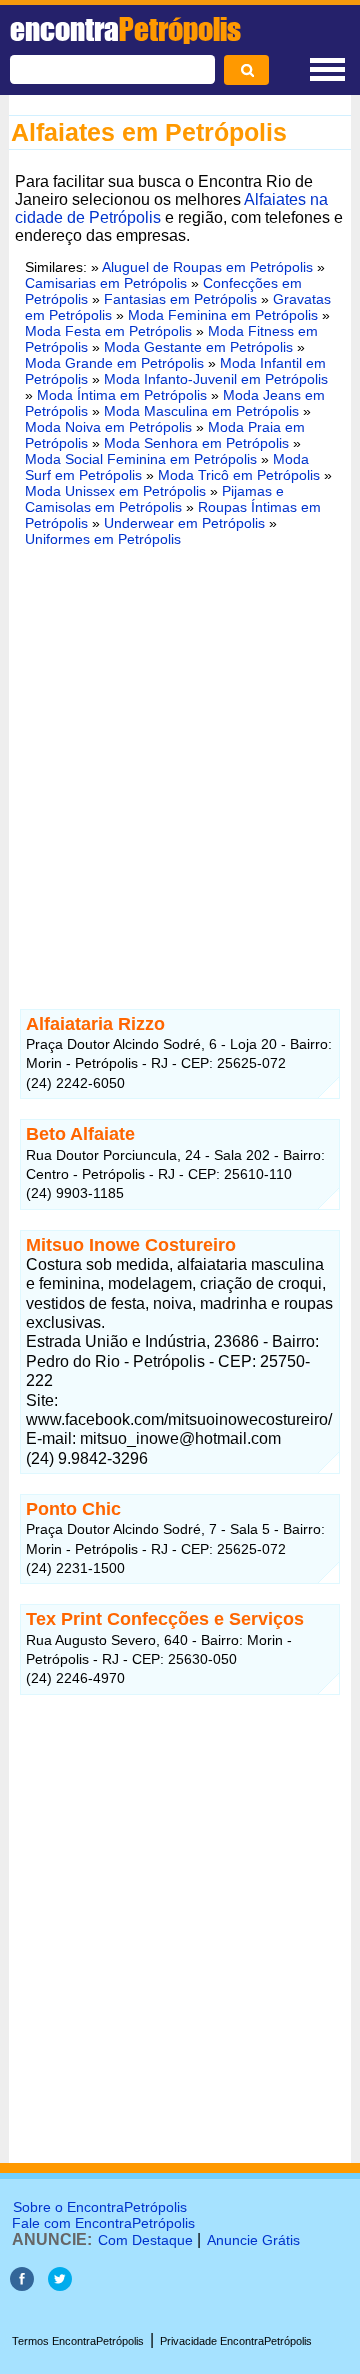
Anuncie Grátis (253, 2240)
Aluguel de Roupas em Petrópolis (207, 267)
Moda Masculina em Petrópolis (201, 411)
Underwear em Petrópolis (184, 523)
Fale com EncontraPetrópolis (103, 2223)
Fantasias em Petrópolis (180, 299)
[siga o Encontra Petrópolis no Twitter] (60, 2285)
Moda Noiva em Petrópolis (108, 427)
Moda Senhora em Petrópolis (196, 443)
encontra (125, 29)
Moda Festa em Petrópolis (108, 331)
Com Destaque (145, 2240)
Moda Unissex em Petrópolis (115, 491)
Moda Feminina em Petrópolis (223, 315)
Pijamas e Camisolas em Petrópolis (154, 499)
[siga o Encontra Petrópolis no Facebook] (22, 2285)
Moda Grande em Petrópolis (114, 363)
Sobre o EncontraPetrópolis (100, 2207)
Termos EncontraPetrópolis (78, 2341)
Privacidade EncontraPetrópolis (236, 2341)
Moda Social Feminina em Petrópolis (141, 459)
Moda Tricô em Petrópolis (239, 475)
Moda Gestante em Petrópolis (198, 347)
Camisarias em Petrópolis (106, 283)
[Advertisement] (180, 757)
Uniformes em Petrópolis (103, 539)
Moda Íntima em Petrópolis (122, 395)
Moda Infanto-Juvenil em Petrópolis (216, 379)
